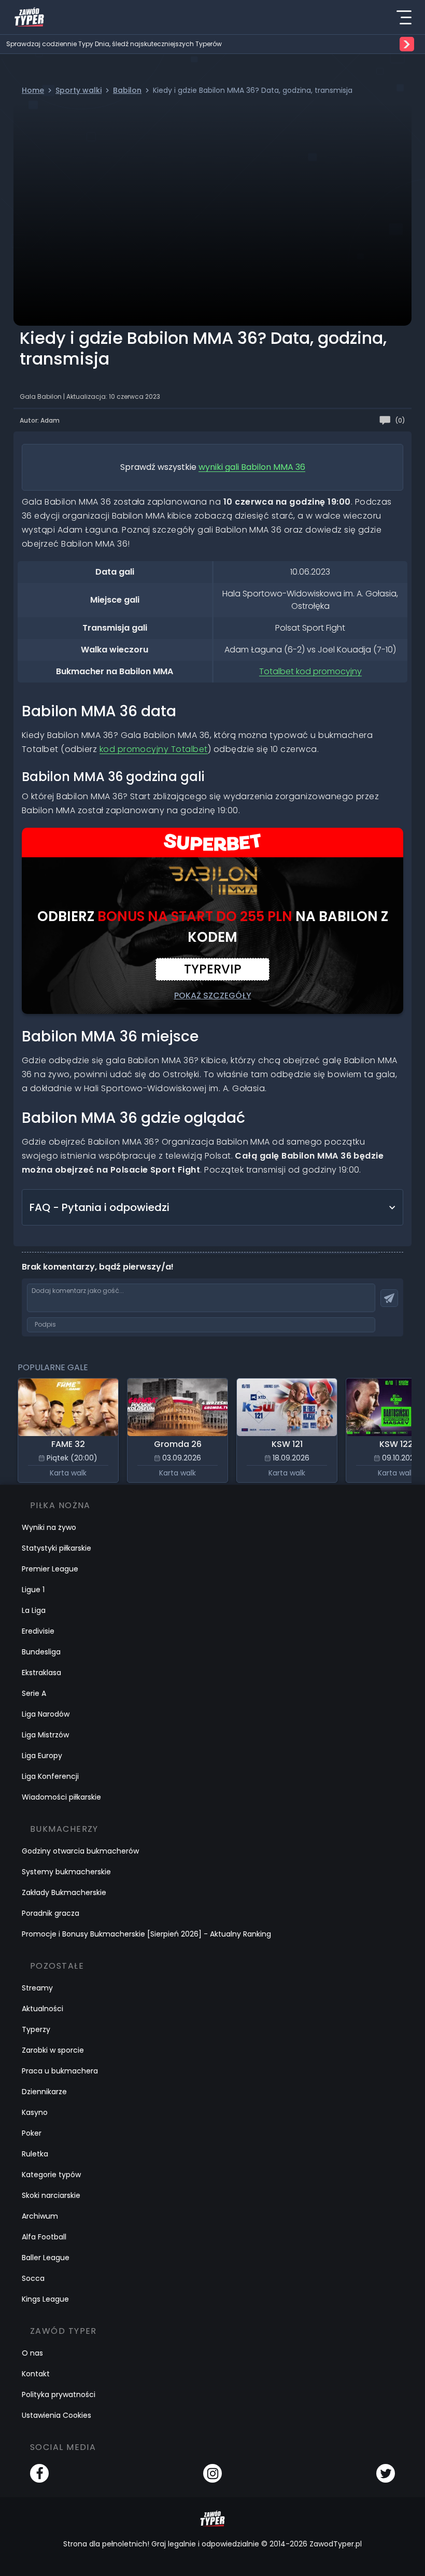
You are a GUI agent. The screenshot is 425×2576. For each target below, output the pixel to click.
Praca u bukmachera (60, 2071)
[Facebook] (39, 2473)
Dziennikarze (44, 2092)
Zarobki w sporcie (53, 2050)
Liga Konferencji (50, 1776)
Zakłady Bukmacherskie (64, 1892)
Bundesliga (41, 1652)
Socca (33, 2278)
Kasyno (35, 2112)
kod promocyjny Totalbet (154, 749)
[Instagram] (212, 2473)
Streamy (37, 1988)
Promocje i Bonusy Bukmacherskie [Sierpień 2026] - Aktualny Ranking (146, 1934)
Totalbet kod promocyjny (310, 671)
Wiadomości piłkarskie (61, 1797)
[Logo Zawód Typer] (29, 17)
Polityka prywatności (59, 2394)
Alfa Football (44, 2237)
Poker (32, 2133)
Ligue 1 (33, 1590)
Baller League (46, 2258)
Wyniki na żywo (49, 1527)
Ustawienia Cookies (56, 2415)
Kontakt (36, 2374)
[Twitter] (386, 2473)
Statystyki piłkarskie (56, 1548)
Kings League (45, 2299)
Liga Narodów (46, 1714)
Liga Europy (42, 1756)
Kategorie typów (51, 2175)
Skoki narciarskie (51, 2195)
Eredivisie (38, 1631)
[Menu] (404, 17)
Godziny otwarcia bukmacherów (80, 1851)
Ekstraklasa (41, 1673)
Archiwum (40, 2216)
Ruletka (35, 2154)
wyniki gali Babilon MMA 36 (252, 467)
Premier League (50, 1569)
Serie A (34, 1693)
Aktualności (42, 2009)
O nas (32, 2353)
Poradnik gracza (51, 1913)
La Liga (34, 1610)
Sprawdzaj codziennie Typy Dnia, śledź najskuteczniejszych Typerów (114, 44)
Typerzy (36, 2029)
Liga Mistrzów (45, 1735)
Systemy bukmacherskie (66, 1872)
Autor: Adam (40, 420)
